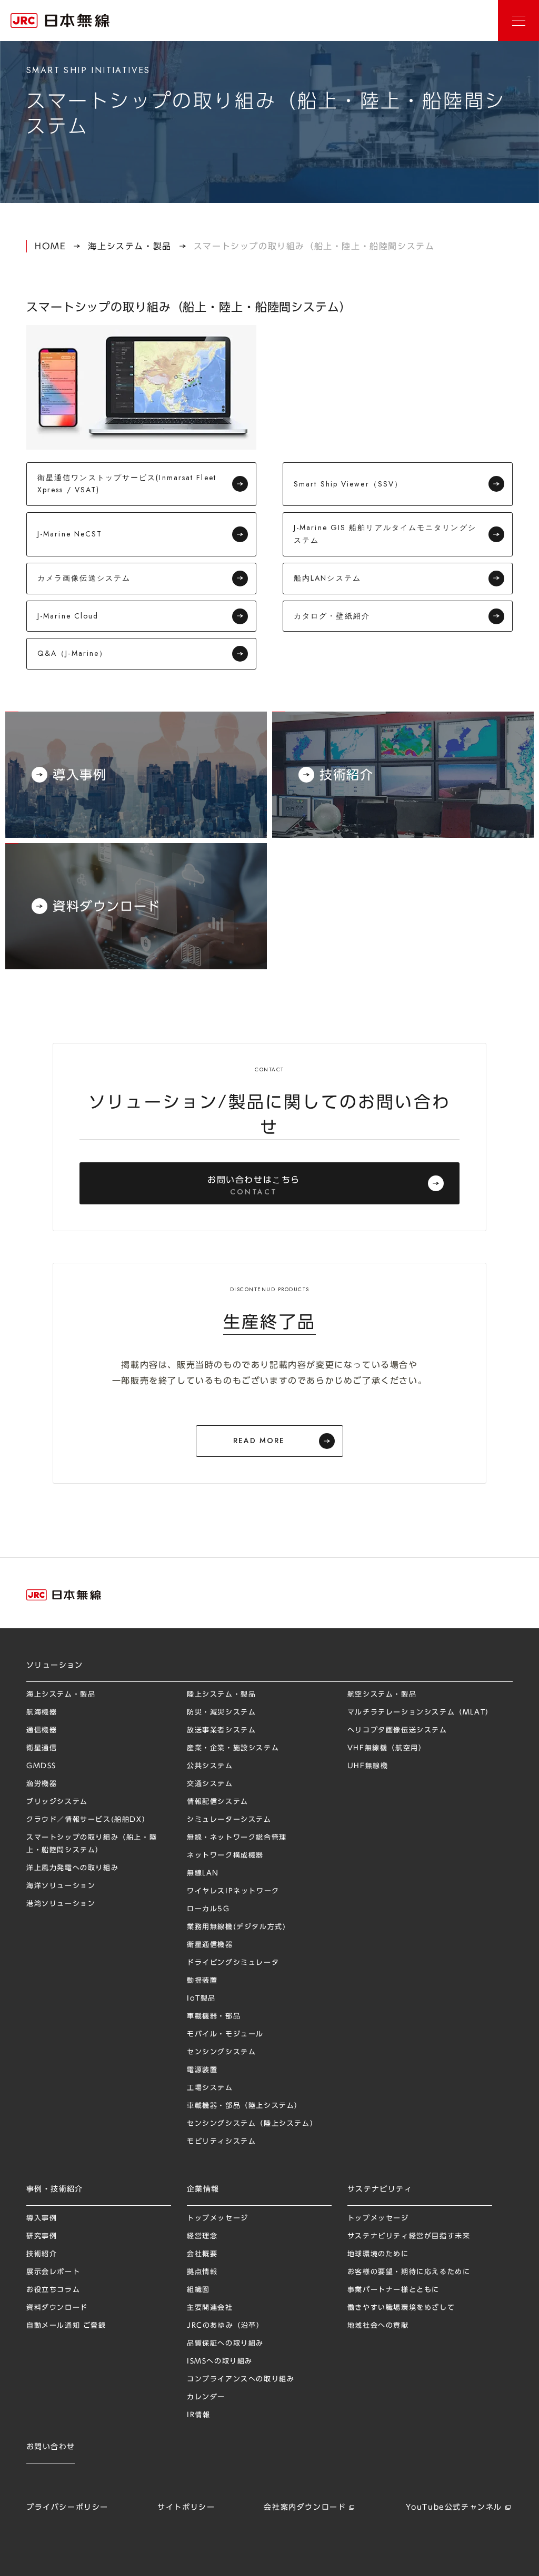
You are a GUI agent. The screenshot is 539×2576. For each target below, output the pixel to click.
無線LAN (203, 1873)
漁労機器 (42, 1784)
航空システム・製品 (382, 1694)
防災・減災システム (221, 1712)
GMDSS (41, 1766)
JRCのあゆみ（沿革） (226, 2325)
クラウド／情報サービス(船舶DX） (88, 1819)
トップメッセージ (218, 2218)
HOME (50, 246)
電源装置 (202, 2070)
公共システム (210, 1766)
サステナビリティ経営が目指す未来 (409, 2236)
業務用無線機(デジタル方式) (236, 1927)
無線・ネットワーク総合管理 (237, 1837)
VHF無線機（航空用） (387, 1748)
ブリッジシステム (57, 1802)
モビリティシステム (221, 2141)
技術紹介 (42, 2254)
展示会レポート (53, 2272)
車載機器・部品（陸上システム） (244, 2106)
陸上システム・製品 (221, 1694)
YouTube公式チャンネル (454, 2507)
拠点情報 (202, 2272)
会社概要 (202, 2254)
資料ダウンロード (57, 2308)
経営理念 (202, 2236)
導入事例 (42, 2218)
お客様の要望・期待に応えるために (409, 2272)
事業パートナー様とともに (393, 2290)
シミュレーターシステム (229, 1819)
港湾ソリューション (61, 1904)
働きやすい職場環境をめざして (401, 2308)
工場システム (210, 2088)
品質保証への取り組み (225, 2343)
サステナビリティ (380, 2189)
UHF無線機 (368, 1766)
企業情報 (203, 2189)
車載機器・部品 (214, 2016)
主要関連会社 (210, 2308)
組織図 (198, 2290)
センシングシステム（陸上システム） (252, 2123)
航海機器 (42, 1712)
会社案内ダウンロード (305, 2507)
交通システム (210, 1784)
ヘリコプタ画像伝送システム (397, 1730)
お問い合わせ (51, 2447)
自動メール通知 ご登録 (66, 2325)
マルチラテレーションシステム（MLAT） (420, 1712)
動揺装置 (202, 1980)
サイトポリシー (186, 2507)
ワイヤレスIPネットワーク (233, 1891)
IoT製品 (201, 1998)
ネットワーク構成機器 (225, 1855)
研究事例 (42, 2236)
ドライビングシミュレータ (233, 1963)
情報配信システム (218, 1802)
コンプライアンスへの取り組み (241, 2379)
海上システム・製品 (129, 246)
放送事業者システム (221, 1730)
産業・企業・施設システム (233, 1748)
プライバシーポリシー (67, 2507)
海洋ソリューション (61, 1886)
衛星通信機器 (210, 1945)
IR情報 (198, 2415)
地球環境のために (378, 2254)
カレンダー (206, 2397)
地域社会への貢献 (378, 2325)
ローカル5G (208, 1909)
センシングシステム (221, 2052)
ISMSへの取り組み (220, 2361)
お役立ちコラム (53, 2290)
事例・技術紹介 (55, 2189)
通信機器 (42, 1730)
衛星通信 (42, 1748)
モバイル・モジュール (225, 2034)
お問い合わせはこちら (254, 1186)
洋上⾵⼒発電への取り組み (72, 1868)
